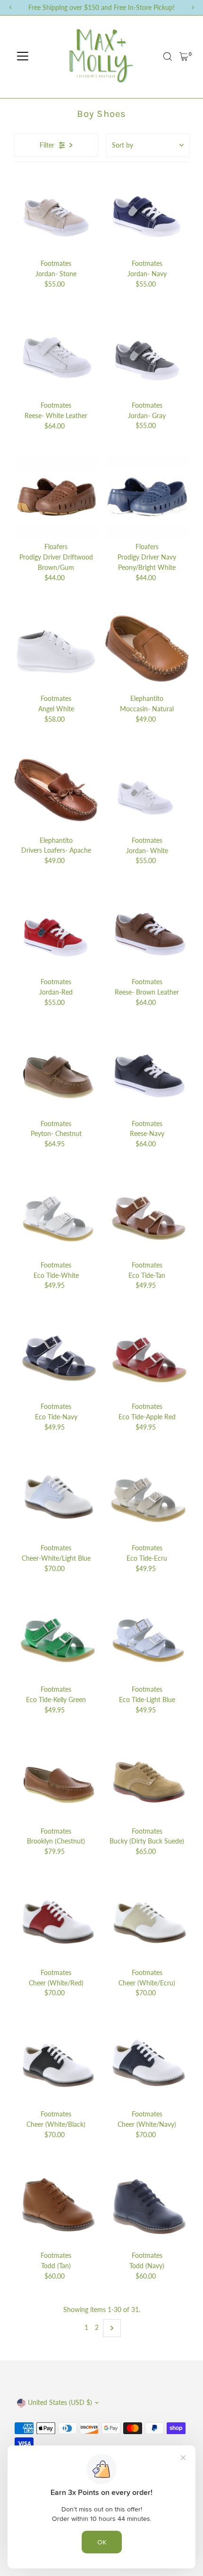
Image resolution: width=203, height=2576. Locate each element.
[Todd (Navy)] (147, 2205)
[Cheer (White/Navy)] (147, 2064)
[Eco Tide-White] (56, 1215)
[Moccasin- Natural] (147, 648)
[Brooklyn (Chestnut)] (56, 1781)
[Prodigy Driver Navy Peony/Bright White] (147, 497)
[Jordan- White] (147, 790)
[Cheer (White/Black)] (56, 2064)
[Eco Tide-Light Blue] (147, 1639)
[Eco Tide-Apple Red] (147, 1356)
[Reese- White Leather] (56, 355)
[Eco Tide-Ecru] (147, 1498)
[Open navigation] (23, 57)
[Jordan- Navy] (147, 213)
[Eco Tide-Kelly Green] (56, 1639)
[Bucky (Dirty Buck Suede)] (147, 1781)
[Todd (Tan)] (56, 2205)
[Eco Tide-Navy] (56, 1356)
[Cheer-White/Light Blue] (56, 1498)
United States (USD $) (60, 2403)
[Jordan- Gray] (147, 355)
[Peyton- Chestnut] (56, 1074)
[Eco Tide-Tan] (147, 1215)
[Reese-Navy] (147, 1074)
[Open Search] (168, 57)
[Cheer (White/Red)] (56, 1922)
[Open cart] (184, 57)
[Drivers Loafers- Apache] (56, 790)
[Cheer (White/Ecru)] (147, 1922)
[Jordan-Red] (56, 932)
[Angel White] (56, 648)
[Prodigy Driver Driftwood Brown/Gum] (56, 497)
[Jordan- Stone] (56, 213)
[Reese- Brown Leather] (147, 932)
